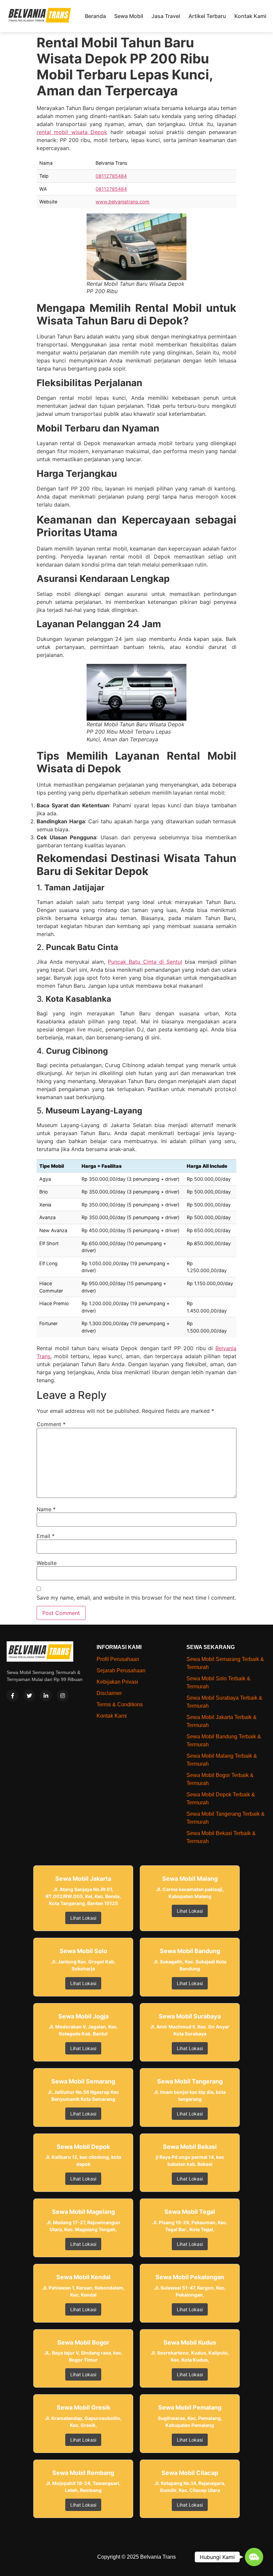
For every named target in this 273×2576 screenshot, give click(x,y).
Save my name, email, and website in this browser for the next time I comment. (136, 1598)
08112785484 (111, 176)
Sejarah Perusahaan (121, 1670)
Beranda (95, 16)
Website (47, 1563)
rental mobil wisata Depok (72, 132)
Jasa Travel (166, 16)
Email (46, 1536)
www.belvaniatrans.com (123, 202)
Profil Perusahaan (118, 1659)
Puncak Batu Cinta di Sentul (145, 962)
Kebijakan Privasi (117, 1682)
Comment (51, 1424)
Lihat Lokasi (83, 1918)
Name (46, 1509)
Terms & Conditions (120, 1704)
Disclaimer (109, 1693)
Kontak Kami (250, 16)
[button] (254, 2557)
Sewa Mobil (129, 16)
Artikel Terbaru (207, 16)
